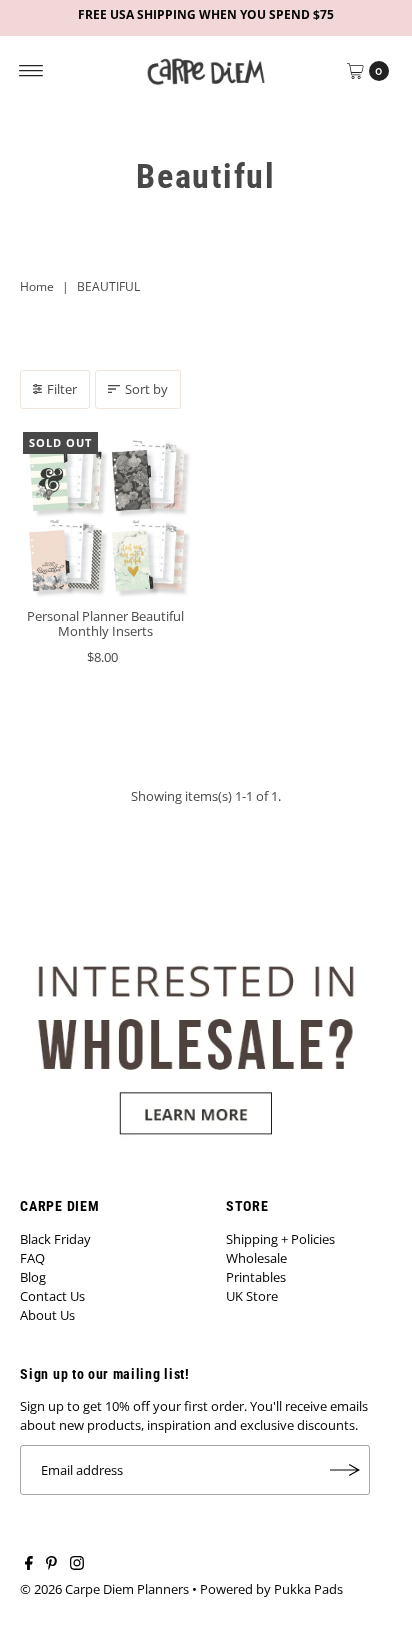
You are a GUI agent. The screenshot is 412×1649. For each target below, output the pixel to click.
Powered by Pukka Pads (271, 1589)
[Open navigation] (31, 71)
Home (37, 286)
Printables (256, 1277)
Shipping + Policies (280, 1239)
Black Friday (55, 1239)
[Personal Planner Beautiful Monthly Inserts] (105, 514)
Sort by (146, 389)
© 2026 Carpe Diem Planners (104, 1589)
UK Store (252, 1296)
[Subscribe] (345, 1470)
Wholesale (256, 1258)
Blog (33, 1277)
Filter (62, 389)
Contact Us (52, 1296)
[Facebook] (29, 1565)
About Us (47, 1315)
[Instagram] (77, 1565)
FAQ (32, 1258)
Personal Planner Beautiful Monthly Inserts (105, 623)
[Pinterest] (51, 1565)
